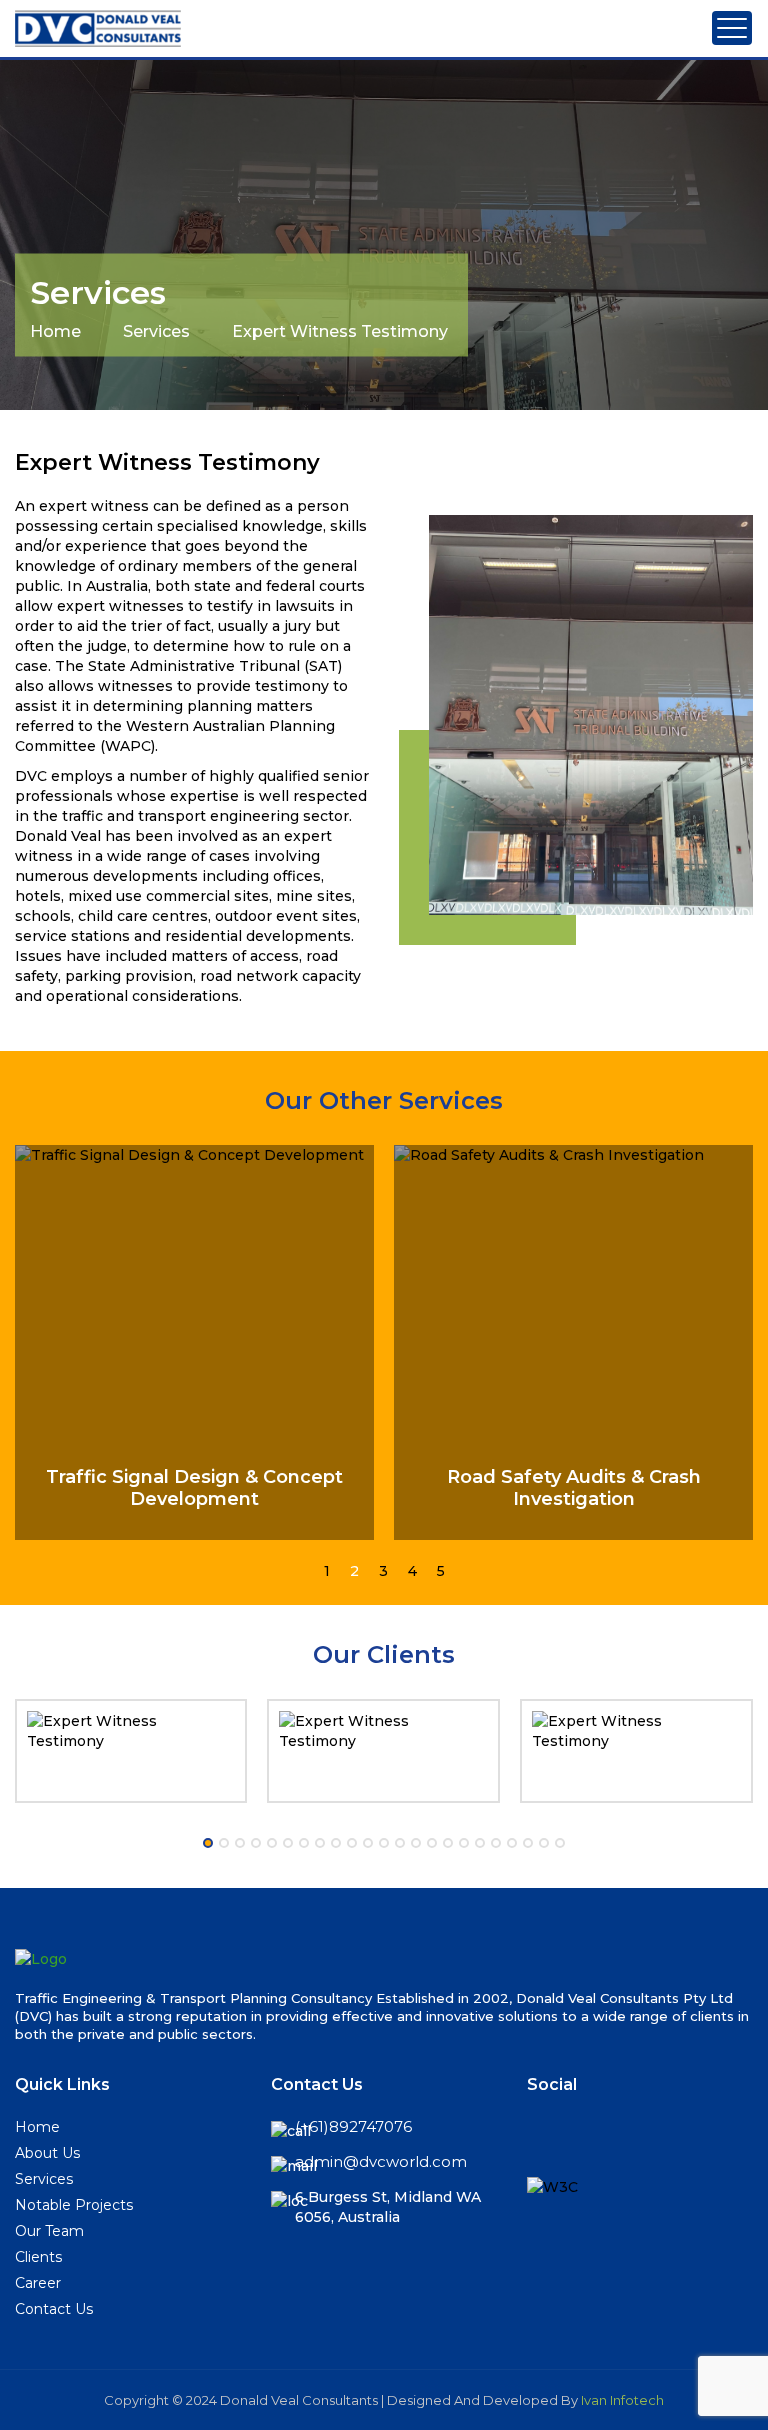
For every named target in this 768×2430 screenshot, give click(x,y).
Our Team (49, 2231)
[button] (327, 1571)
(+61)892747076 (353, 2126)
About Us (47, 2153)
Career (38, 2283)
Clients (38, 2257)
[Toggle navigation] (732, 28)
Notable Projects (74, 2205)
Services (156, 330)
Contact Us (54, 2309)
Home (55, 330)
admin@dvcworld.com (381, 2161)
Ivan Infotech (622, 2400)
